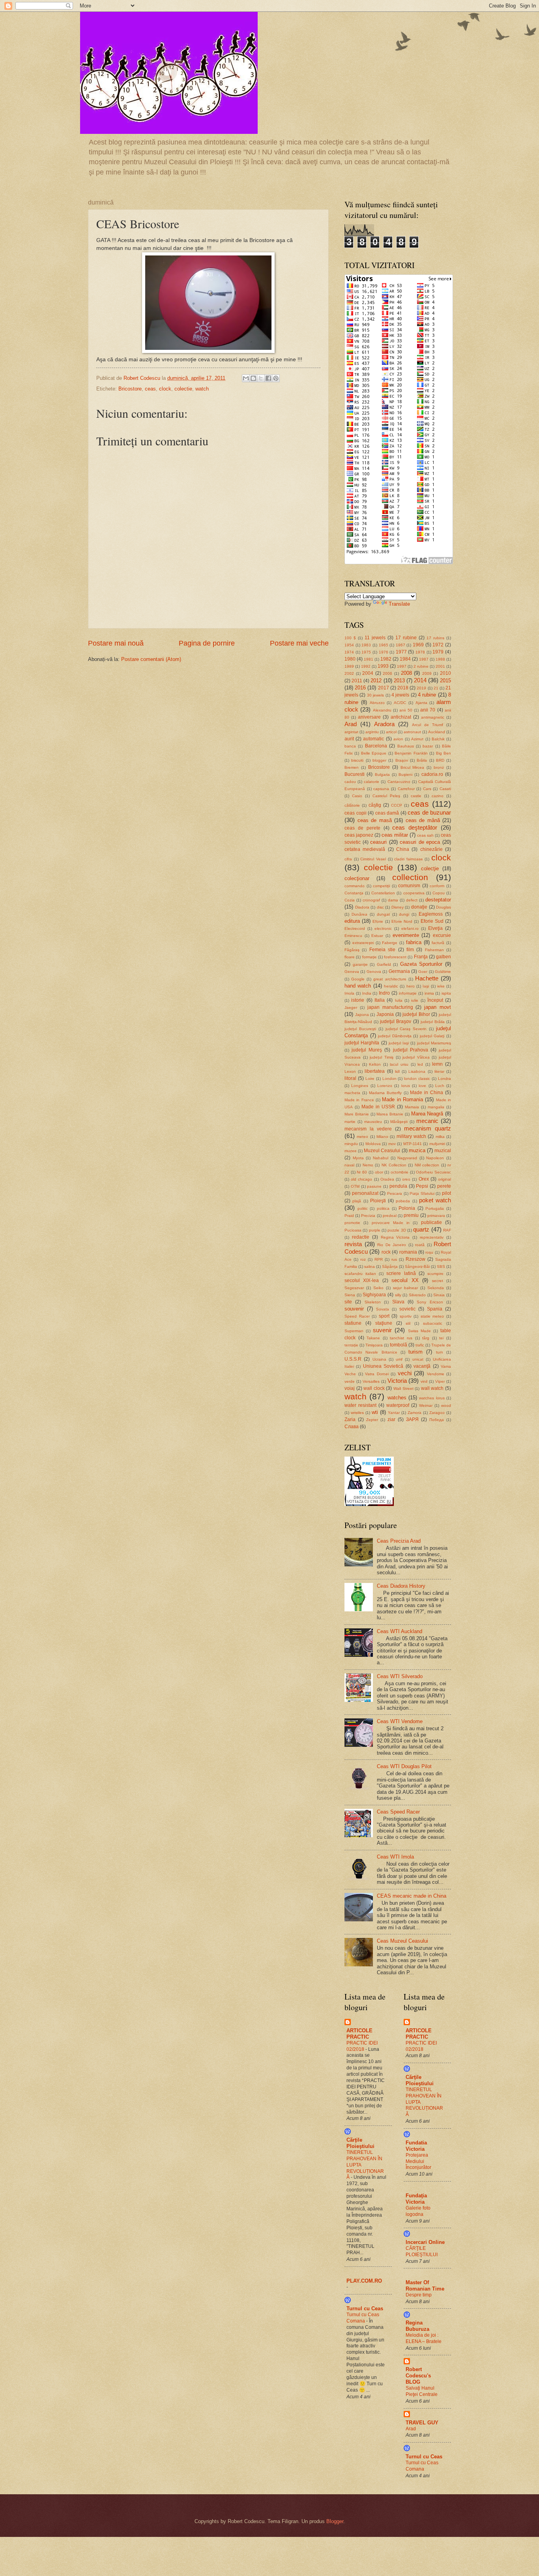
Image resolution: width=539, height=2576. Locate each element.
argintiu (372, 732)
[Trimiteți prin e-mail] (246, 378)
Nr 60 (362, 1172)
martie (350, 1122)
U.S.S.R (353, 1359)
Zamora (415, 1413)
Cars (427, 789)
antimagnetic (433, 717)
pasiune (374, 1186)
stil (408, 1323)
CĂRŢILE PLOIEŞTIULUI (422, 2251)
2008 (406, 673)
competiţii (381, 886)
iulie (415, 1000)
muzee (351, 1151)
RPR (379, 1259)
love (422, 1086)
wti (375, 1412)
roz (363, 1259)
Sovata (383, 1309)
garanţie (360, 964)
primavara (436, 1216)
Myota (358, 1158)
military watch (411, 1136)
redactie (361, 1237)
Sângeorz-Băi (417, 1266)
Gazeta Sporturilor (421, 964)
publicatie (431, 1222)
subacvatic (433, 1323)
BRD (440, 760)
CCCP (397, 805)
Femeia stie (382, 950)
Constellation (383, 893)
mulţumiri (437, 1144)
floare (350, 957)
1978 (420, 652)
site (348, 1302)
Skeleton (373, 1302)
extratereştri (363, 943)
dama (393, 900)
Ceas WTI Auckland (400, 1631)
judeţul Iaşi (399, 1043)
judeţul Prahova (411, 1050)
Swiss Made (419, 1331)
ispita (446, 993)
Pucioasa (353, 1230)
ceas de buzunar (429, 812)
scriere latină (401, 1273)
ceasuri (378, 842)
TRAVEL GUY (422, 2423)
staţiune (384, 1323)
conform (437, 886)
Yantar (394, 1413)
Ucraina (379, 1359)
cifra (348, 859)
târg (426, 1338)
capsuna (381, 789)
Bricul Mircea (413, 767)
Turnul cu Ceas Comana (363, 2318)
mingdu (351, 1144)
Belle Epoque (374, 753)
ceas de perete (362, 828)
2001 (440, 666)
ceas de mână (423, 820)
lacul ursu (399, 1064)
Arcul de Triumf (428, 725)
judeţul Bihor (416, 1014)
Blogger (335, 2521)
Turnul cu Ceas (365, 2308)
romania (408, 1252)
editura (352, 921)
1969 (418, 645)
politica (383, 1208)
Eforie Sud (432, 921)
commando (355, 886)
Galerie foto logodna (418, 2211)
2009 (427, 673)
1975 (366, 652)
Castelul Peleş (386, 796)
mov (392, 1144)
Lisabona (417, 1071)
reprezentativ (432, 1237)
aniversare (369, 717)
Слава (352, 1427)
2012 (376, 681)
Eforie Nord (402, 921)
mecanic (427, 1121)
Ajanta (421, 703)
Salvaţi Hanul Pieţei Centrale (422, 2391)
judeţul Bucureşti (360, 1029)
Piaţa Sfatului (422, 1193)
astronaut (412, 732)
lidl (397, 1071)
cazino (438, 796)
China (403, 849)
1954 (349, 645)
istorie (358, 1000)
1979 (438, 652)
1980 (350, 659)
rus (394, 1259)
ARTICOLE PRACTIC (359, 2034)
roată (420, 1245)
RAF (447, 1230)
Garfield (384, 964)
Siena (350, 1295)
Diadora (362, 907)
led (420, 1064)
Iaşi (426, 986)
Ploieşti (378, 1201)
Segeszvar (354, 1288)
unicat (418, 1359)
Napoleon (435, 1158)
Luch (440, 1086)
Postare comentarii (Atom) (151, 659)
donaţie (419, 907)
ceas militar (395, 835)
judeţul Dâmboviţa (395, 1036)
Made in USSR (378, 1107)
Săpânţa (390, 1266)
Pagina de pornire (207, 643)
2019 (421, 688)
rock (386, 1252)
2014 (420, 680)
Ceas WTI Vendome (400, 1721)
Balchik (438, 739)
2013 (399, 681)
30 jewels (375, 695)
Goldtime (443, 972)
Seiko (378, 1288)
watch (202, 389)
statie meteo (432, 1316)
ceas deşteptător (415, 827)
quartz (421, 1229)
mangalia (436, 1107)
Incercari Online (425, 2242)
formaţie (370, 957)
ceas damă (387, 813)
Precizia (368, 1216)
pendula (398, 1186)
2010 (445, 673)
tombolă (399, 1345)
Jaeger (351, 1007)
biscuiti (357, 760)
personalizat (365, 1193)
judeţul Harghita (362, 1043)
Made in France (359, 1100)
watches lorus (432, 1398)
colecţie (430, 868)
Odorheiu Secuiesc (433, 1172)
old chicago (361, 1179)
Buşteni (405, 774)
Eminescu (353, 936)
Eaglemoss (431, 914)
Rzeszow (415, 1259)
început (435, 1000)
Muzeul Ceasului (382, 1151)
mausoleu (373, 1122)
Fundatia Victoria (416, 2146)
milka (440, 1137)
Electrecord (355, 928)
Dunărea (359, 914)
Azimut (417, 739)
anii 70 (428, 710)
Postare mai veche (299, 643)
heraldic (391, 986)
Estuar (377, 936)
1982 (386, 659)
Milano (382, 1137)
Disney (398, 907)
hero (411, 986)
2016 (360, 688)
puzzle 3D (397, 1230)
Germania (399, 971)
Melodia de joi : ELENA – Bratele (424, 2338)
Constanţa (354, 893)
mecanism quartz (428, 1128)
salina (370, 1266)
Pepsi (422, 1186)
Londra (444, 1079)
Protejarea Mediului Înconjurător (418, 2161)
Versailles (371, 1381)
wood (446, 1405)
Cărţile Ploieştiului (360, 2143)
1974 (349, 652)
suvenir (382, 1330)
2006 (387, 673)
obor (379, 1172)
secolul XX (405, 1280)
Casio (357, 796)
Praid (349, 1216)
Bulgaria (382, 774)
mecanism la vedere (368, 1129)
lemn (437, 1064)
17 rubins (435, 638)
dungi (404, 914)
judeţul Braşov (396, 1021)
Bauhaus (406, 746)
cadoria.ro (432, 774)
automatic (373, 739)
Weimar (426, 1405)
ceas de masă (375, 820)
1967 (401, 645)
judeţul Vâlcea (416, 1057)
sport (384, 1316)
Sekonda (436, 1288)
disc (380, 907)
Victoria (397, 1381)
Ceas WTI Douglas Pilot (404, 1766)
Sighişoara (374, 1295)
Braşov (402, 760)
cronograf (371, 900)
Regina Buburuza (417, 2326)
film (410, 950)
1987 (424, 659)
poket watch (435, 1200)
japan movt (438, 1007)
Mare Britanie (357, 1114)
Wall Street (403, 1388)
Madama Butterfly (385, 1093)
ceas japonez (359, 835)
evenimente (406, 935)
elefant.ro (410, 928)
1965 (384, 645)
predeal (390, 1216)
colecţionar (357, 878)
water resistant (360, 1405)
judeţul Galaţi (432, 1036)
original (444, 1179)
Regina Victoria (395, 1237)
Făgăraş (352, 950)
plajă (357, 1201)
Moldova (373, 1144)
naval (349, 1165)
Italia (380, 1000)
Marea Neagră (427, 1114)
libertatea (375, 1071)
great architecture (390, 979)
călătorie (352, 805)
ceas (150, 389)
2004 (368, 673)
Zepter (372, 1420)
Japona (362, 1015)
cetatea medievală (365, 849)
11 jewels (375, 638)
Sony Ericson (430, 1302)
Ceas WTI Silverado (400, 1676)
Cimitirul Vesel (373, 859)
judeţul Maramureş (434, 1043)
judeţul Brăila (433, 1022)
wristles (357, 1413)
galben (444, 957)
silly (398, 1295)
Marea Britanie (390, 1114)
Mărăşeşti (399, 1122)
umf (399, 1359)
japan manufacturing (390, 1007)
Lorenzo (385, 1086)
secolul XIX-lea (362, 1280)
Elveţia (435, 928)
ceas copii (356, 813)
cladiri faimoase (409, 859)
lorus (406, 1086)
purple (375, 1230)
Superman (354, 1331)
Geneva (352, 972)
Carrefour (406, 789)
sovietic (407, 1309)
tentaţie (351, 1345)
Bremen (352, 767)
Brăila (422, 760)
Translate (399, 604)
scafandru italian (360, 1274)
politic (363, 1208)
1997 (402, 666)
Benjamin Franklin (411, 753)
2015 (445, 681)
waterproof (398, 1405)
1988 (440, 659)
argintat (351, 732)
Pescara (395, 1193)
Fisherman (434, 950)
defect (412, 900)
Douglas (444, 907)
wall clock (374, 1388)
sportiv (406, 1316)
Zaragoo (437, 1413)
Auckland (437, 732)
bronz (439, 767)
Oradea (387, 1179)
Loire (370, 1079)
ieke (441, 986)
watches (397, 1398)
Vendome (436, 1374)
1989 (349, 666)
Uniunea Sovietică (383, 1366)
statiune (353, 1323)
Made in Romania (402, 1099)
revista (353, 1244)
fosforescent (395, 957)
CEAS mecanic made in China (412, 1896)
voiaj (350, 1388)
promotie (352, 1223)
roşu (429, 1252)
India (367, 993)
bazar (428, 746)
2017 (384, 688)
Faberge (390, 943)
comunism (409, 886)
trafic (420, 1345)
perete (444, 1186)
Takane (373, 1338)
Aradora (384, 724)
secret (438, 1281)
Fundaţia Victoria (416, 2199)
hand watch (358, 986)
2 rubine (421, 666)
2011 (357, 681)
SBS (441, 1266)
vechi (405, 1373)
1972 (438, 645)
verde (350, 1381)
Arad (351, 724)
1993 (383, 666)
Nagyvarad (407, 1158)
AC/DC (400, 703)
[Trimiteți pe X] (261, 378)
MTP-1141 (413, 1144)
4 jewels (400, 695)
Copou (439, 893)
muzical (443, 1151)
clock (165, 389)
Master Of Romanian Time (425, 2286)
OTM (355, 1186)
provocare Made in (391, 1223)
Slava (398, 1302)
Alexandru (382, 710)
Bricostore (130, 389)
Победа (437, 1420)
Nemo (368, 1165)
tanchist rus (401, 1338)
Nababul (381, 1158)
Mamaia (412, 1107)
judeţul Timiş (382, 1057)
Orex (424, 1179)
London (389, 1079)
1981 (369, 659)
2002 (349, 673)
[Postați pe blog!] (253, 378)
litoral (350, 1078)
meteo (362, 1137)
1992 (366, 666)
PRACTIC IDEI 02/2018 (362, 2046)
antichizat (401, 717)
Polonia (407, 1208)
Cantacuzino (399, 782)
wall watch (432, 1388)
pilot (446, 1193)
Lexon (350, 1071)
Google (358, 979)
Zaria (350, 1419)
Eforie (378, 921)
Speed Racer (357, 1316)
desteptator (438, 900)
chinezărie (431, 849)
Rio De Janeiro (392, 1245)
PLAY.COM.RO (364, 2281)
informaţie (408, 993)
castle (416, 796)
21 (436, 688)
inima (429, 993)
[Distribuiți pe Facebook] (268, 378)
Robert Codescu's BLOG (418, 2376)
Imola (349, 993)
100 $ (350, 638)
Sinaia (439, 1295)
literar (439, 1071)
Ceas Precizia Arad (399, 1541)
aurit (349, 739)
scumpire (435, 1274)
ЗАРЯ (412, 1419)
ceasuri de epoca (420, 842)
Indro (384, 993)
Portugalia (435, 1208)
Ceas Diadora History (401, 1586)
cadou (350, 782)
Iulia (399, 1000)
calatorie (371, 782)
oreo (406, 1179)
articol (391, 732)
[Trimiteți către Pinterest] (276, 378)
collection (410, 877)
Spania (435, 1309)
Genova (374, 972)
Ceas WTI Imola (395, 1857)
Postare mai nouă (116, 643)
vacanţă (422, 1366)
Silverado (417, 1295)
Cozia (350, 900)
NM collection (427, 1165)
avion (398, 739)
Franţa (421, 957)
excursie (442, 935)
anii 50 (406, 710)
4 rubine (427, 695)
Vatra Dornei (377, 1374)
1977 (401, 652)
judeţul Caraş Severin (406, 1029)
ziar (391, 1419)
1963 (366, 645)
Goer (423, 972)
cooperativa (414, 893)
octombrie (400, 1172)
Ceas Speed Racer (398, 1812)
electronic (383, 928)
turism (415, 1352)
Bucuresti (355, 774)
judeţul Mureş (367, 1050)
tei (441, 1338)
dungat (383, 914)
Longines (360, 1086)
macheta (352, 1093)
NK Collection (394, 1165)
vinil (424, 1381)
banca (350, 746)
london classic (417, 1079)
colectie (183, 389)
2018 (403, 688)
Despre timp (419, 2295)
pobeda (403, 1201)
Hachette (427, 978)
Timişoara (374, 1345)
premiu (411, 1215)
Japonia (385, 1014)
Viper (440, 1381)
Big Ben (444, 753)
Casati (445, 789)
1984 (405, 659)
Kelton (375, 1064)
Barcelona (376, 746)
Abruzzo (377, 703)
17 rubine (406, 638)
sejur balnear (405, 1288)
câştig (375, 805)
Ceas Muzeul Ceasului (402, 1941)
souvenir (354, 1309)
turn (440, 1352)
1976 (384, 652)
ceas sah (425, 835)
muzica (417, 1150)
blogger (379, 760)
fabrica (414, 942)
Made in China (427, 1093)
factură (438, 943)
